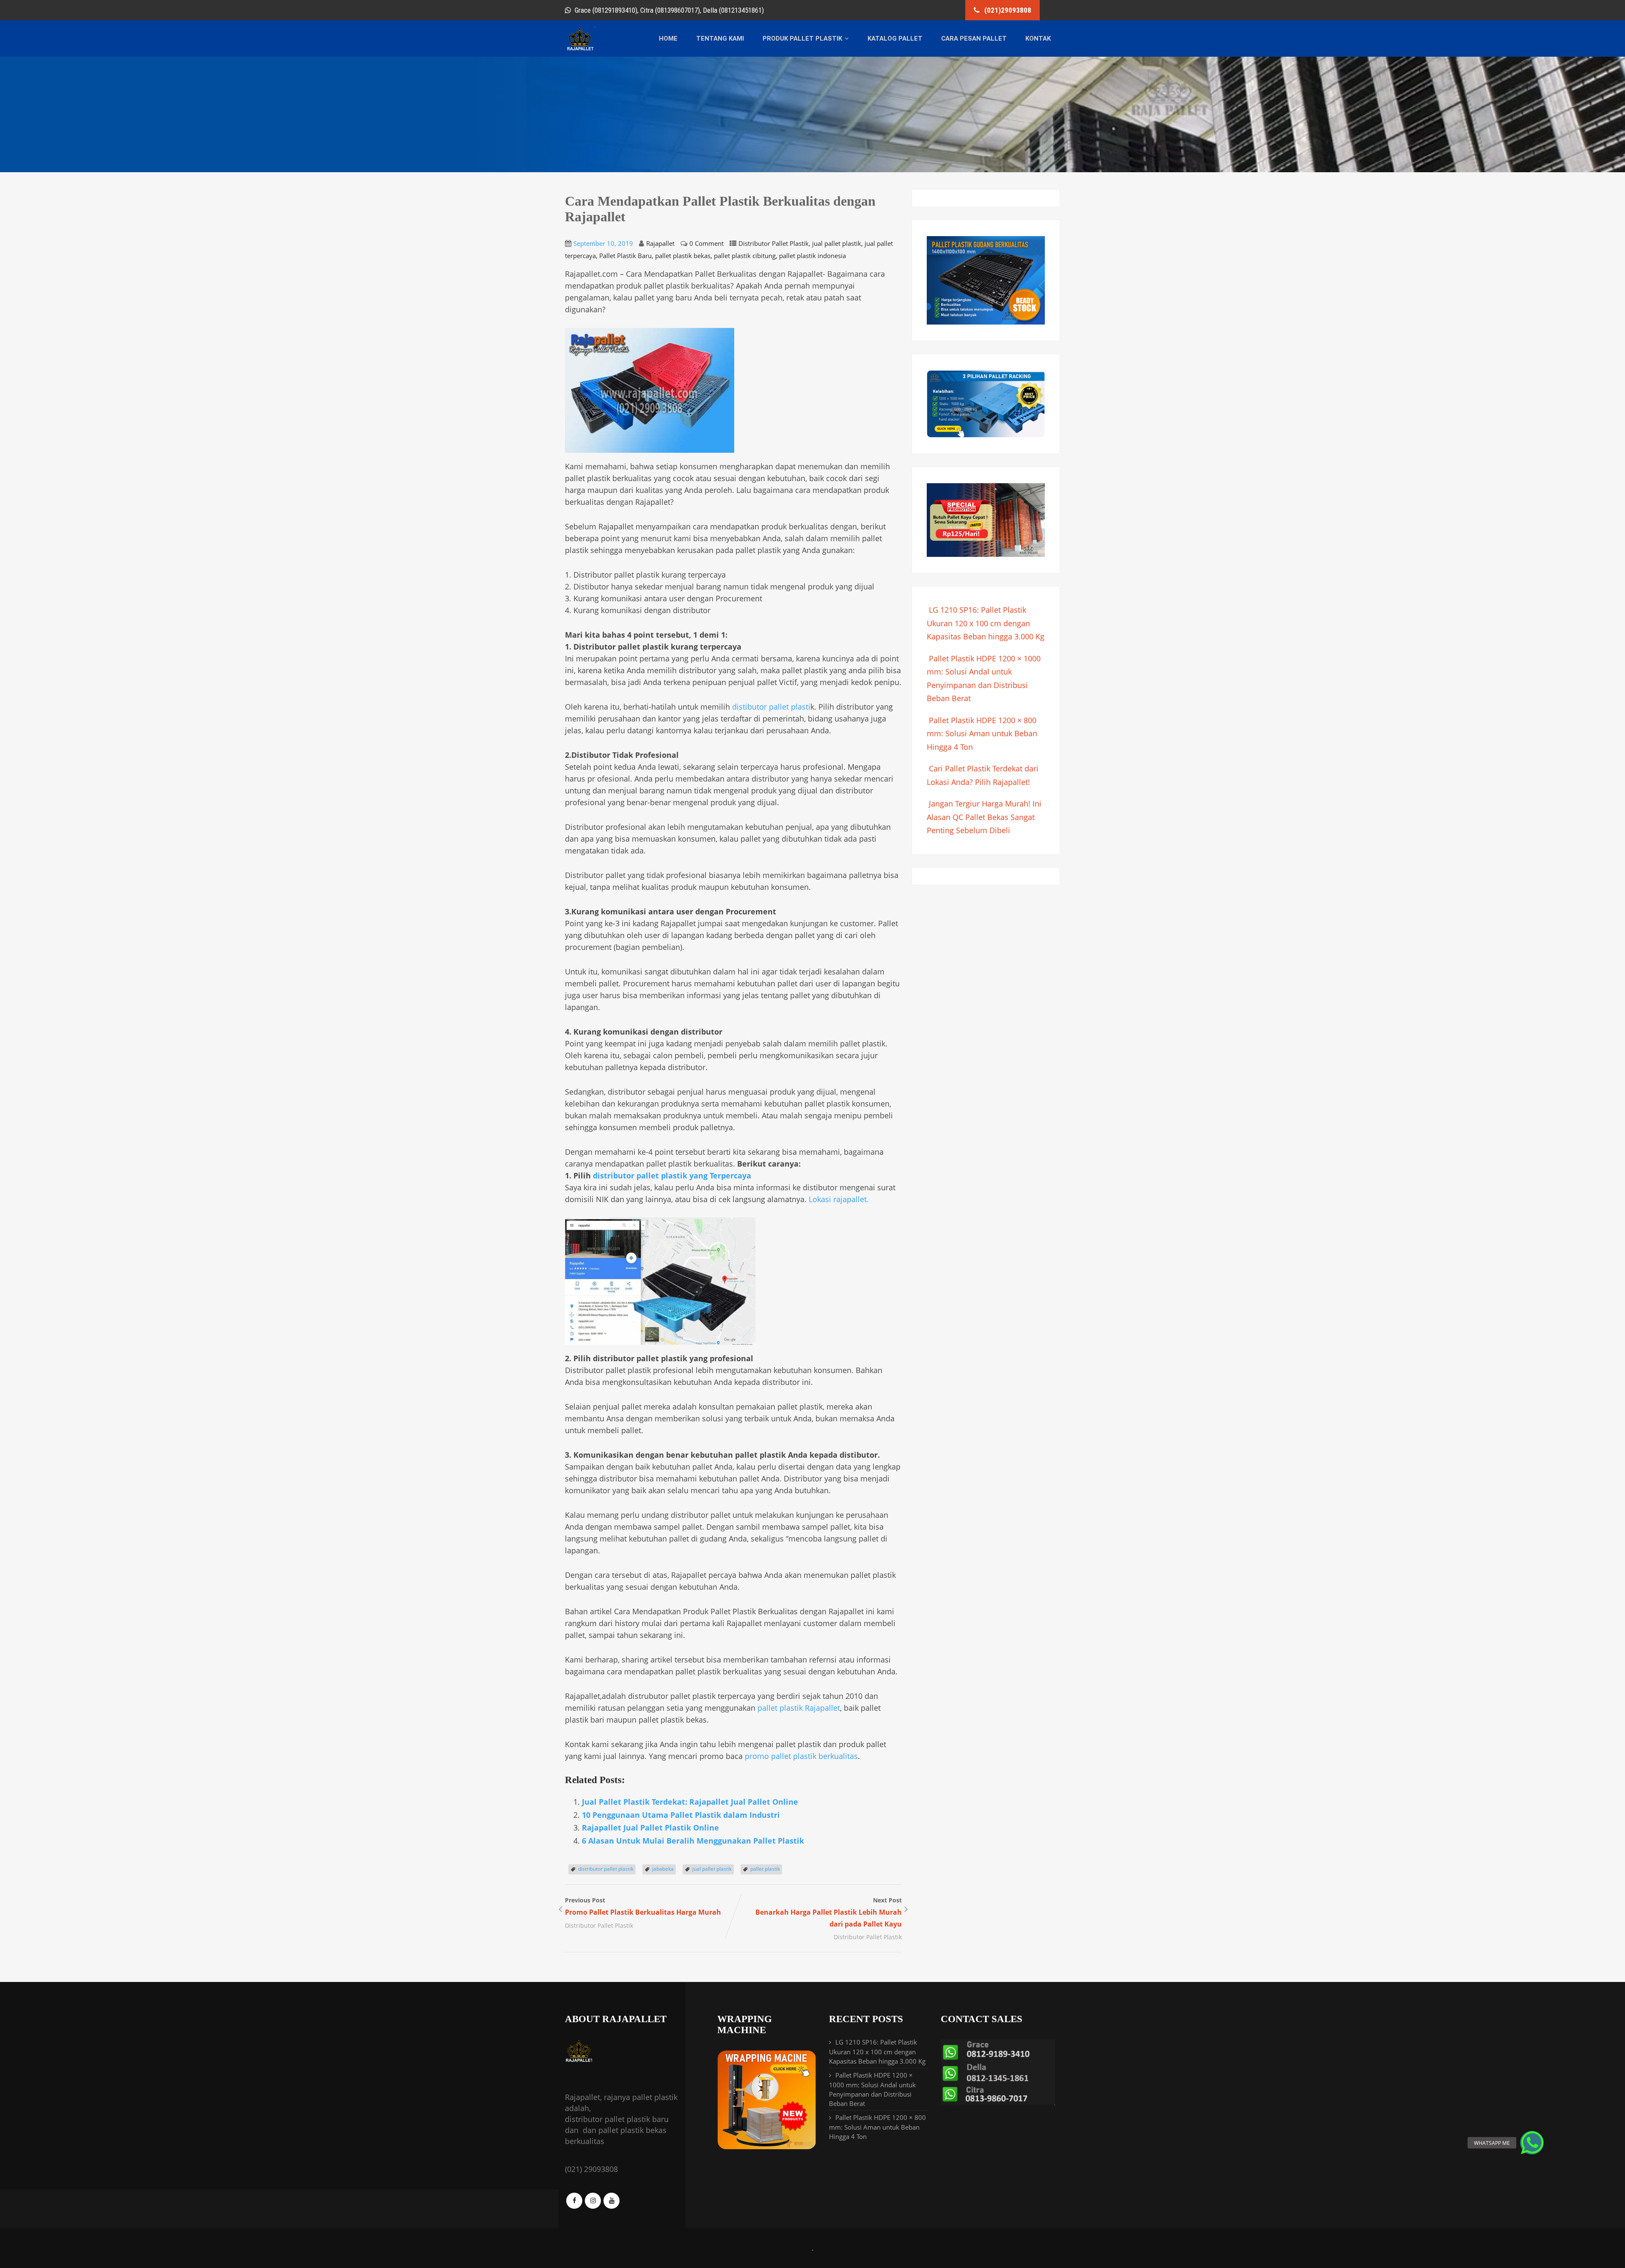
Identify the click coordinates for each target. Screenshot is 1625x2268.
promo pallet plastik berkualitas (801, 1756)
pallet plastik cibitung (745, 256)
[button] (1532, 2143)
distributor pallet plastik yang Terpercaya (672, 1175)
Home (668, 39)
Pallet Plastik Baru (625, 256)
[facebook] (574, 2201)
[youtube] (611, 2201)
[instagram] (593, 2201)
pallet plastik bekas (683, 256)
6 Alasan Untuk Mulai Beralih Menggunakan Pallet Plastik (693, 1841)
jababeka (663, 1869)
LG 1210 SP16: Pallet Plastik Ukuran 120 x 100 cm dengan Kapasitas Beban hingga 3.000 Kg (986, 623)
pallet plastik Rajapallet (799, 1708)
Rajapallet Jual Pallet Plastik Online (650, 1828)
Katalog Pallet (895, 39)
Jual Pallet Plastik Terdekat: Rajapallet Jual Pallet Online (690, 1802)
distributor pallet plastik (606, 1869)
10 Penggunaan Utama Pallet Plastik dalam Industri (681, 1815)
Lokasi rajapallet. (839, 1199)
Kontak (1038, 39)
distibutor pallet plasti (771, 707)
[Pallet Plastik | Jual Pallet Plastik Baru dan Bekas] (580, 49)
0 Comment (706, 243)
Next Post (829, 1912)
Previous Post (643, 1906)
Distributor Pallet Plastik (774, 243)
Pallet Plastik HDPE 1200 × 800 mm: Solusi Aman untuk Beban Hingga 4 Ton (982, 734)
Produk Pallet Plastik (802, 39)
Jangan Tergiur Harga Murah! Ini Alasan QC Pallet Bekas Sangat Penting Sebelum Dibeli (984, 817)
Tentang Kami (720, 39)
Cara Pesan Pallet (974, 39)
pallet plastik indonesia (812, 256)
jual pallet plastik (837, 243)
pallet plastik (765, 1869)
